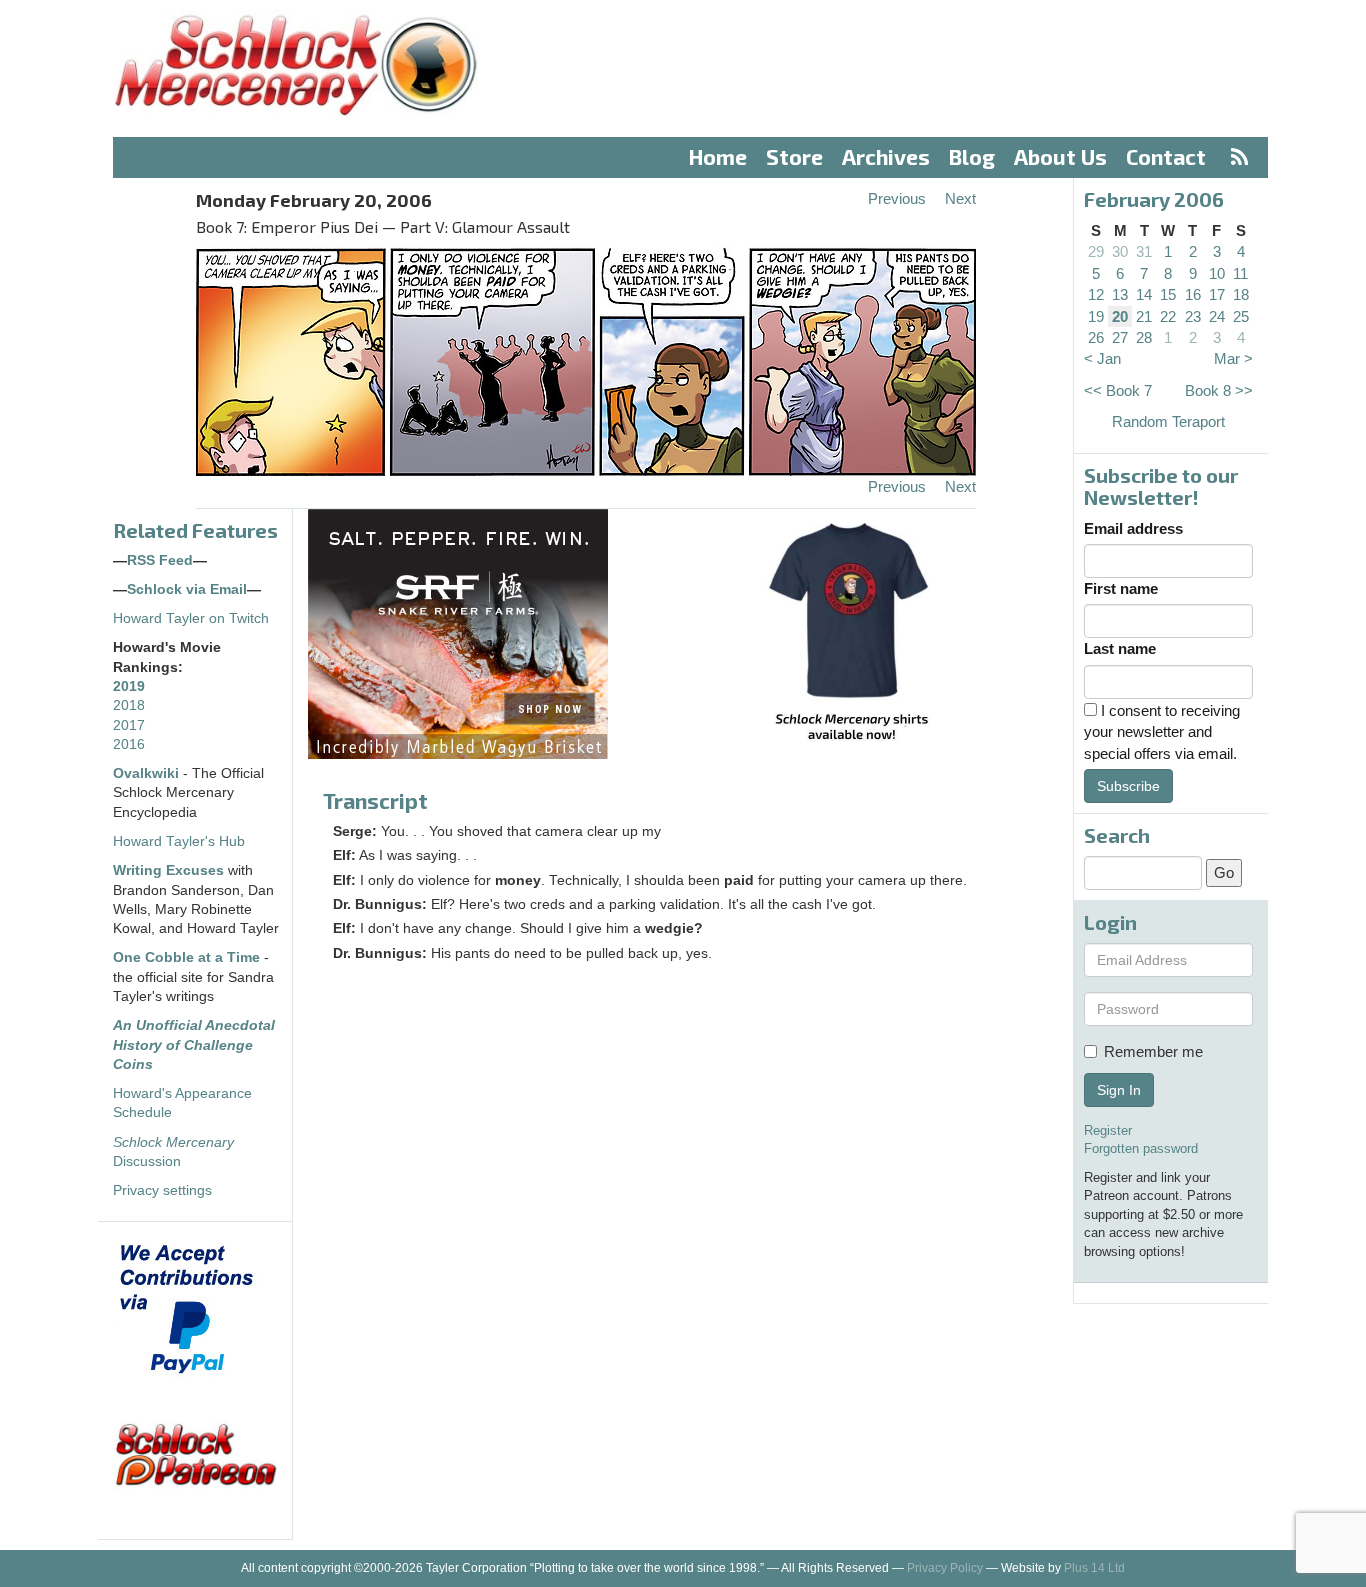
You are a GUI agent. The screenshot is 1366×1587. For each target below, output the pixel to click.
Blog (972, 156)
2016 (129, 744)
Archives (886, 156)
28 (1144, 337)
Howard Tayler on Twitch (191, 618)
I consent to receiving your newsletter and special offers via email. (1162, 732)
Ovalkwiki (148, 773)
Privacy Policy (945, 1568)
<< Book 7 (1118, 390)
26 (1096, 337)
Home (718, 156)
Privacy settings (162, 1190)
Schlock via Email (187, 589)
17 (1217, 294)
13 (1120, 294)
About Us (1060, 156)
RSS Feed (160, 560)
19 (1096, 316)
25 (1241, 316)
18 (1241, 294)
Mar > (1233, 358)
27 (1120, 337)
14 (1144, 294)
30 (1120, 251)
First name (1121, 588)
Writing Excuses (168, 870)
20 (1120, 316)
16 (1193, 294)
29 (1096, 251)
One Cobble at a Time (186, 957)
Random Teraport (1168, 421)
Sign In (1119, 1090)
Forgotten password (1141, 1148)
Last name (1120, 648)
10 (1217, 273)
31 (1144, 251)
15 (1168, 294)
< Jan (1102, 358)
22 (1168, 316)
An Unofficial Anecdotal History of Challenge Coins (194, 1045)
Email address (1133, 528)
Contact (1166, 156)
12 (1096, 294)
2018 (129, 705)
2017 (129, 725)
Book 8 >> (1219, 390)
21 (1144, 316)
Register (1108, 1130)
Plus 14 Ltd (1094, 1568)
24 (1217, 316)
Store (794, 156)
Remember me (1153, 1051)
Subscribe (1128, 786)
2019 (129, 686)
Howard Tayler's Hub (179, 841)
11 (1240, 273)
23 (1193, 316)
